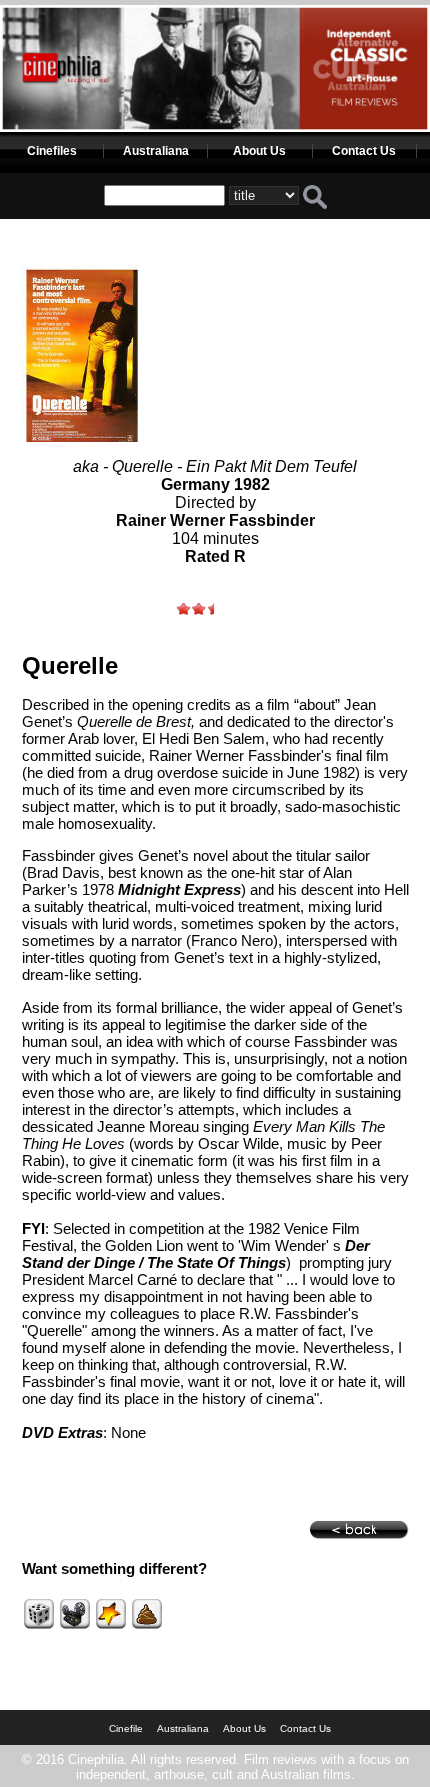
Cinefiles (52, 151)
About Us (259, 151)
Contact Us (364, 151)
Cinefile (126, 1728)
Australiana (156, 151)
